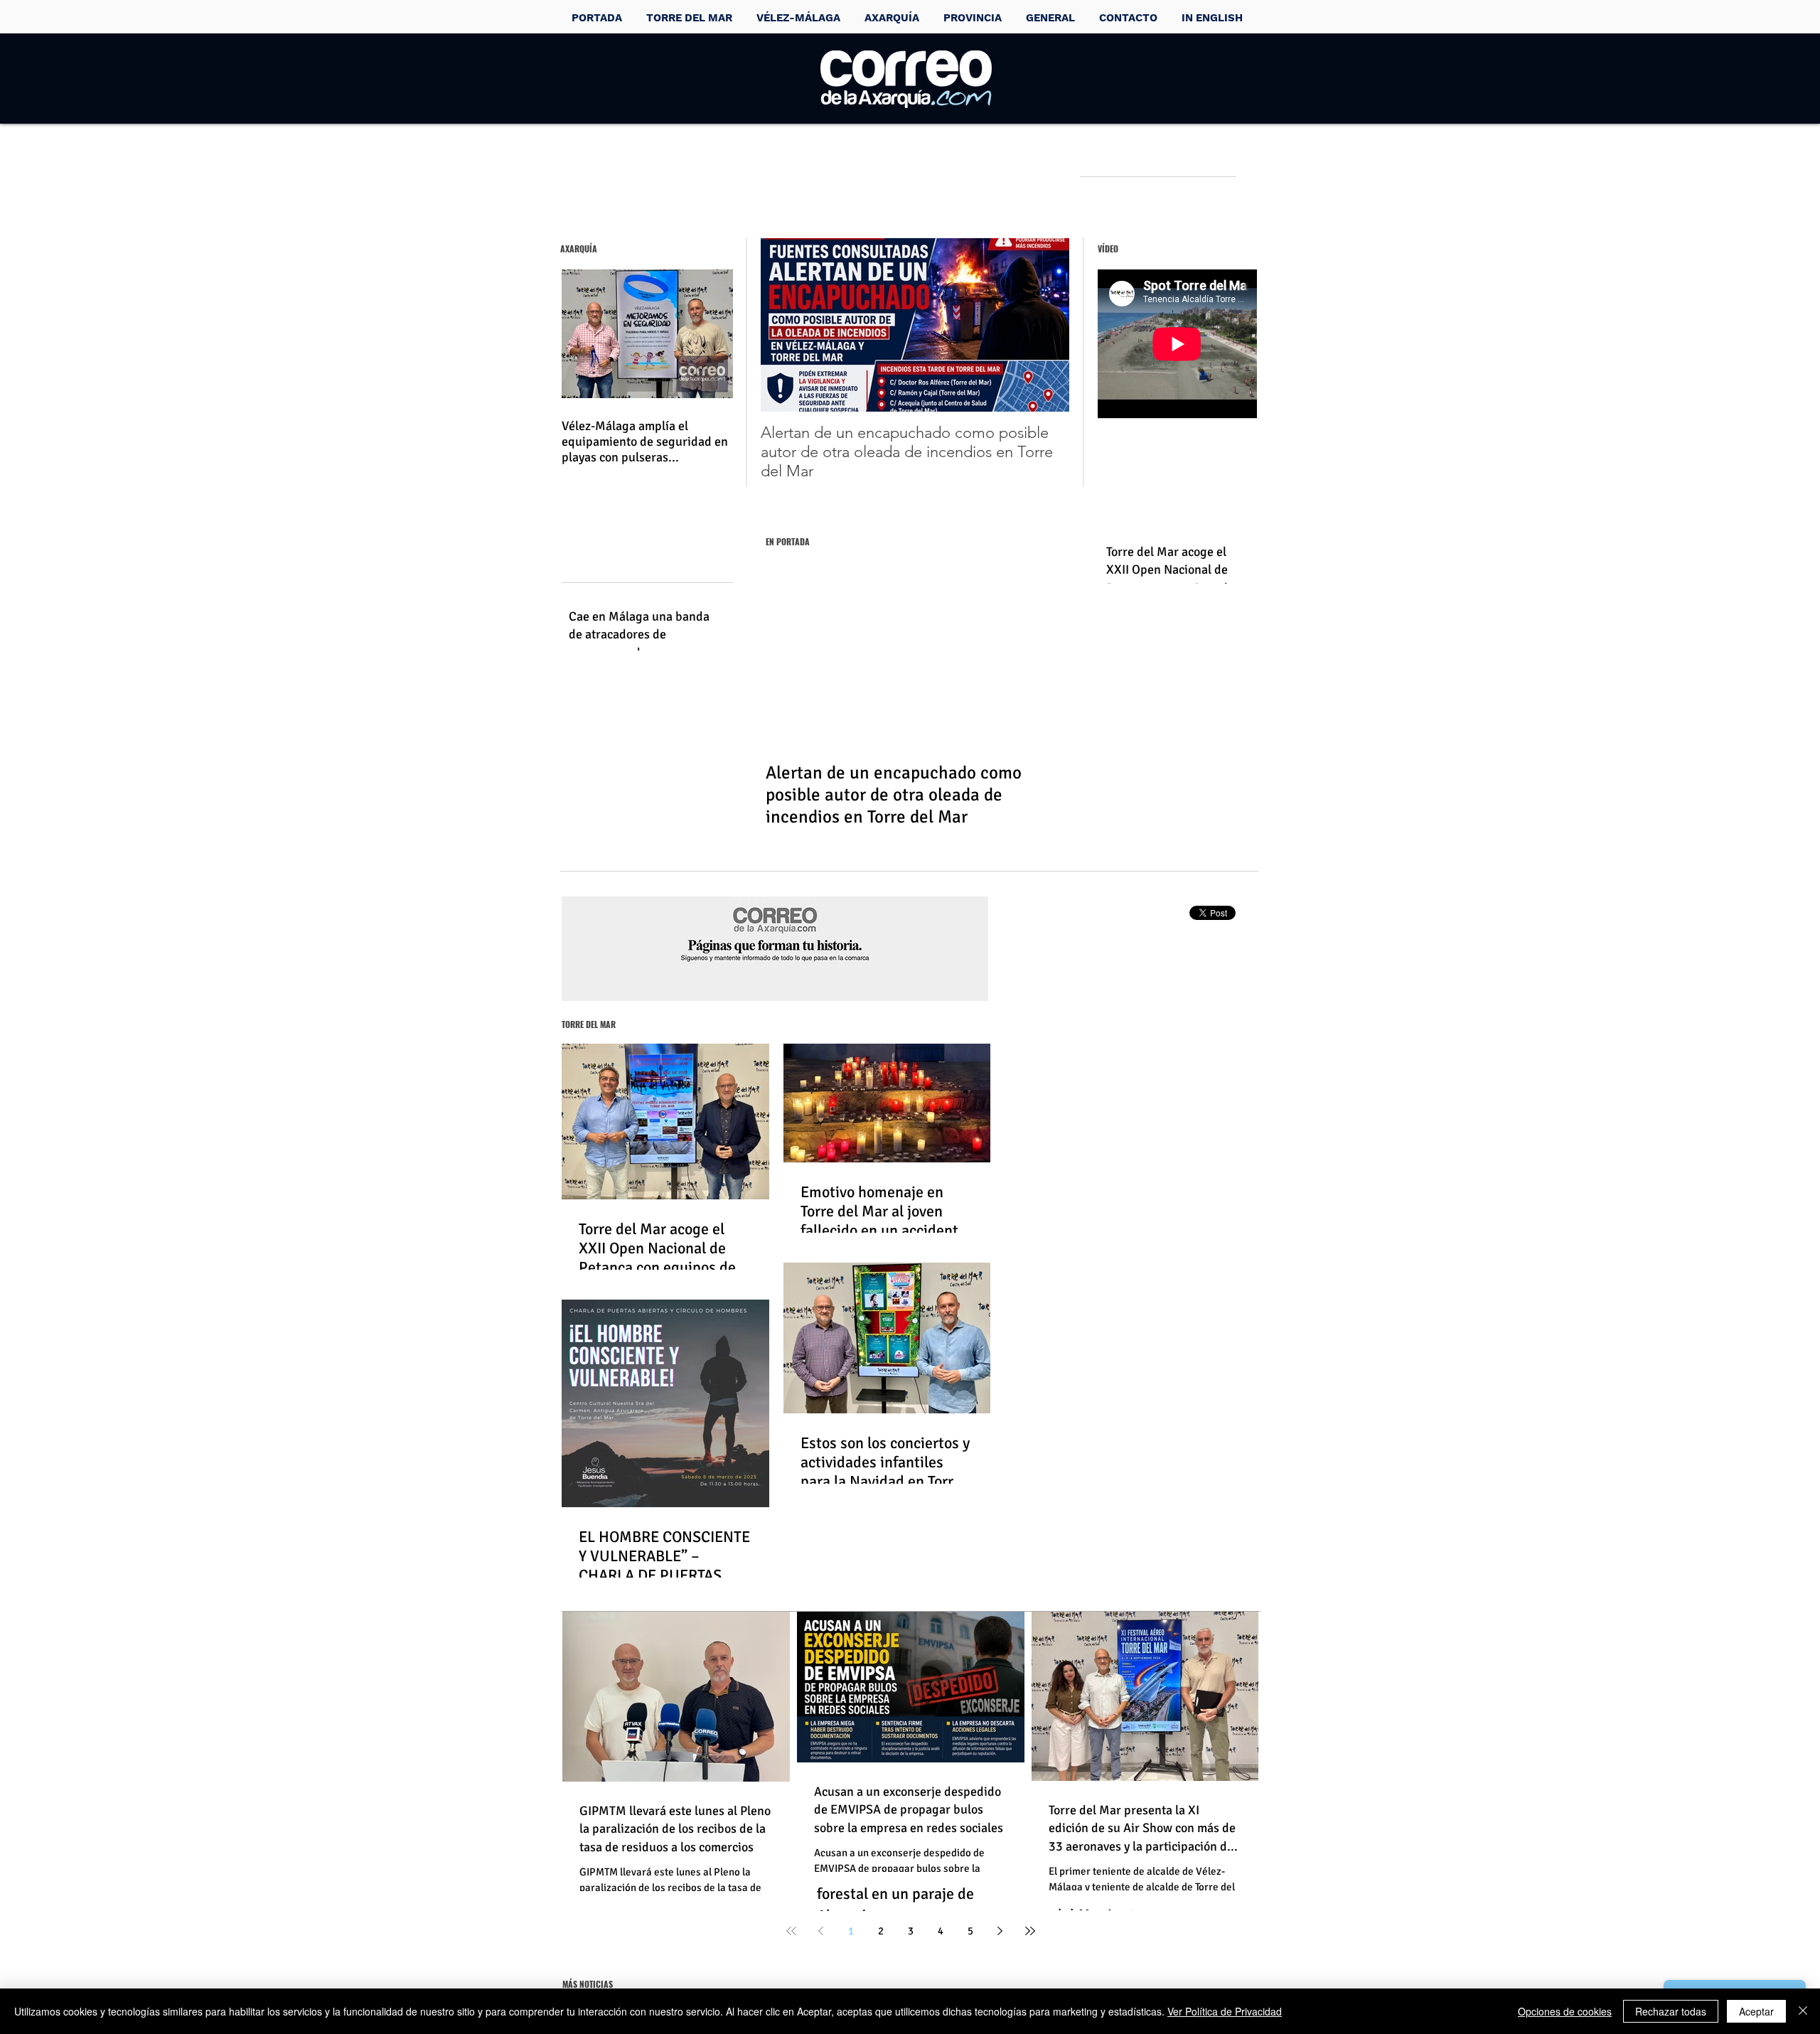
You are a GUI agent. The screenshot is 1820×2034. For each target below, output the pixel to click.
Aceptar (1756, 2011)
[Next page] (1000, 1931)
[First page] (791, 1931)
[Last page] (1030, 1931)
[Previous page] (821, 1931)
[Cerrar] (1803, 2011)
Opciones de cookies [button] (1565, 2011)
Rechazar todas (1671, 2011)
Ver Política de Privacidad (1225, 2011)
